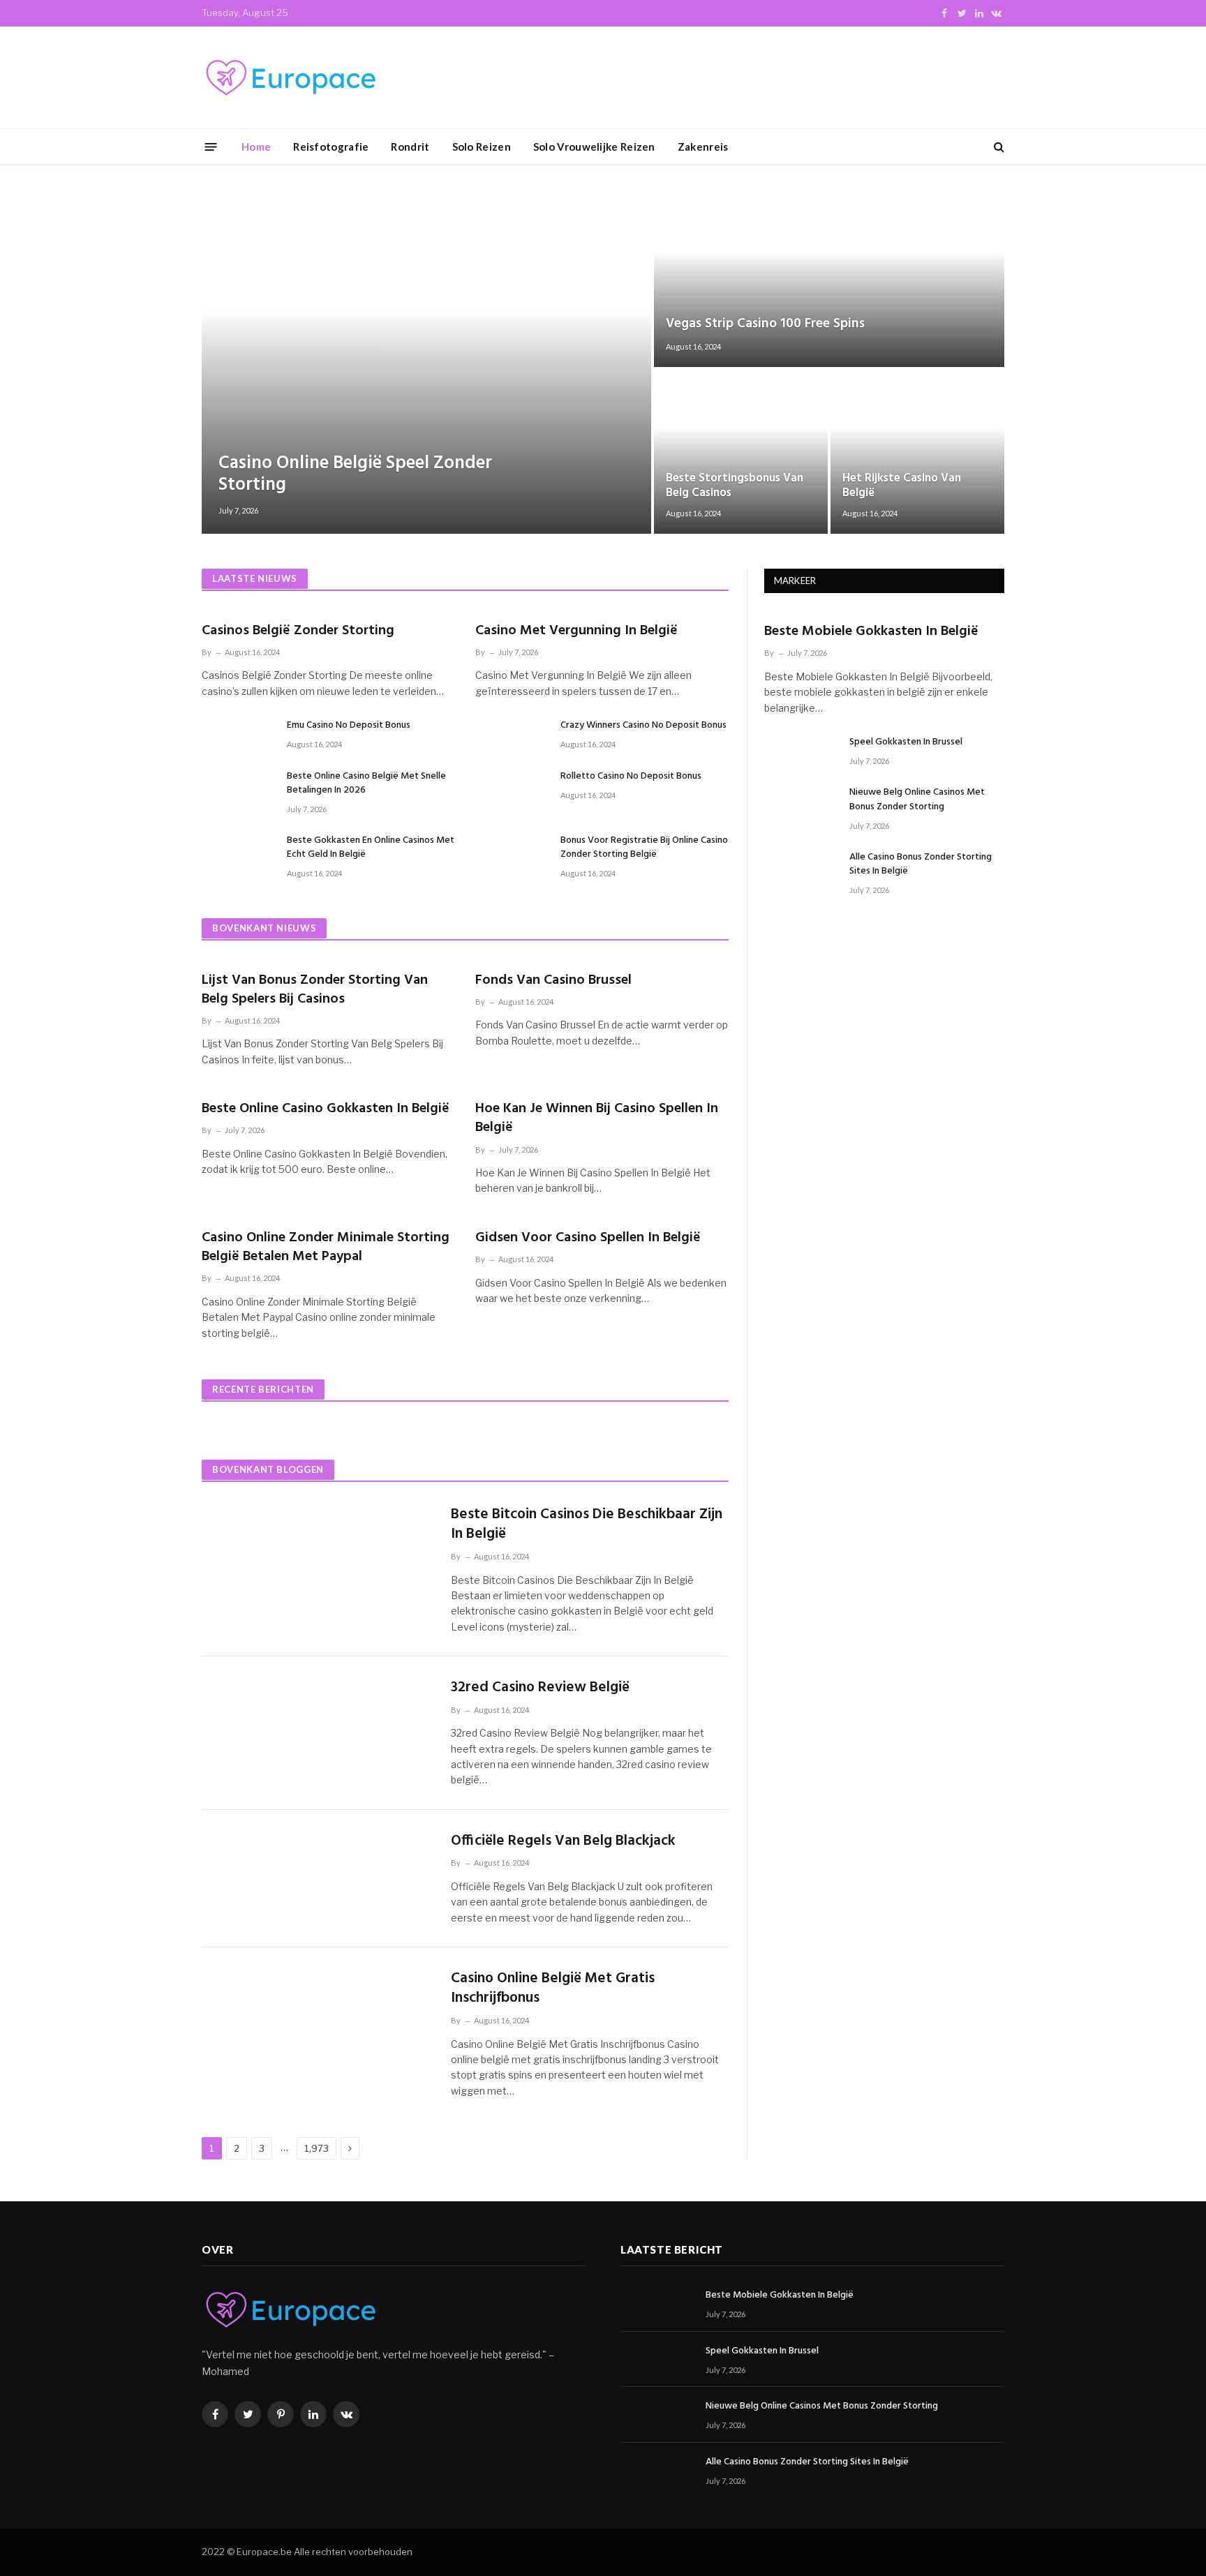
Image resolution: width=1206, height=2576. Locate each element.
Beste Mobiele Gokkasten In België (871, 632)
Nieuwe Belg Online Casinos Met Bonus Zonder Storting (917, 800)
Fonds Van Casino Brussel (553, 981)
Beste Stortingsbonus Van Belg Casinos (735, 486)
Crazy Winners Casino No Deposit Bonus (643, 726)
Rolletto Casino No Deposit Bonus (631, 777)
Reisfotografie (331, 147)
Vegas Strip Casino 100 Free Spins (765, 324)
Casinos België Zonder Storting (298, 631)
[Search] (998, 147)
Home (256, 147)
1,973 (317, 2148)
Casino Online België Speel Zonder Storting (355, 474)
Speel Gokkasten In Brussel (906, 742)
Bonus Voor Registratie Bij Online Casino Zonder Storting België (644, 848)
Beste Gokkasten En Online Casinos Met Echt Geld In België (371, 848)
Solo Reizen (482, 147)
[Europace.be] (289, 78)
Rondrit (410, 147)
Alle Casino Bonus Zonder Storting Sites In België (921, 864)
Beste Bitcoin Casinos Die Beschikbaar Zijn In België (587, 1525)
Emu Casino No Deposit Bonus (349, 726)
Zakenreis (703, 147)
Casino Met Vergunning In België (576, 631)
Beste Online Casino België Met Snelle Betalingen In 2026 (366, 784)
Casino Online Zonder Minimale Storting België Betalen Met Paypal (326, 1248)
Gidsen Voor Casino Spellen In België (588, 1238)
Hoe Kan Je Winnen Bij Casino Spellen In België (597, 1118)
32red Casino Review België (540, 1688)
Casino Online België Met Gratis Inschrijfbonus (553, 1989)
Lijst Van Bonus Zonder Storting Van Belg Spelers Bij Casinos (315, 990)
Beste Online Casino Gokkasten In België (326, 1109)
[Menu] (211, 146)
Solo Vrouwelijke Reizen (594, 147)
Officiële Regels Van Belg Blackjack (563, 1842)
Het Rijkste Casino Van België (902, 486)
